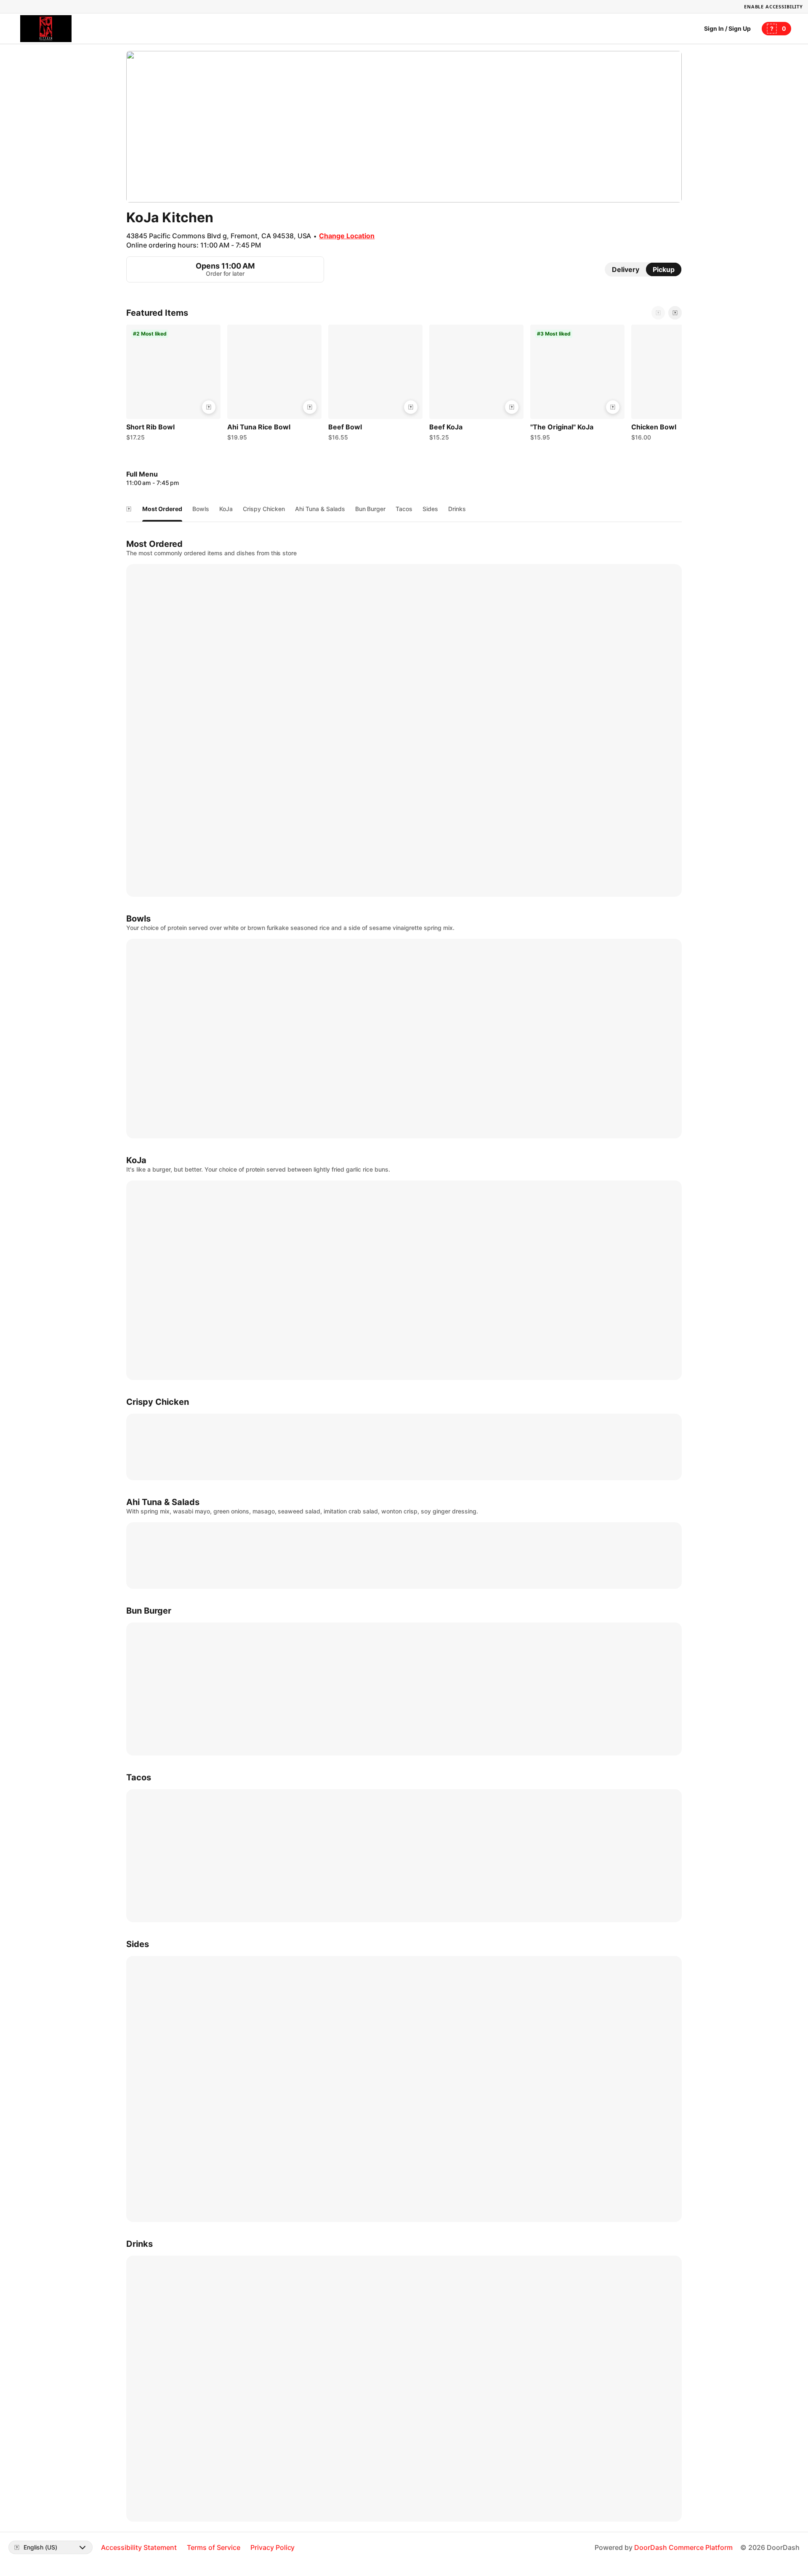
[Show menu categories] (129, 509)
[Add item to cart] (209, 407)
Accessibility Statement (139, 2547)
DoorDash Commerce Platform (683, 2547)
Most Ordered (162, 509)
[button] (173, 385)
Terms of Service (214, 2547)
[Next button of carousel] (675, 313)
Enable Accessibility (773, 7)
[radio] (626, 269)
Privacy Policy (273, 2547)
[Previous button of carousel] (658, 313)
